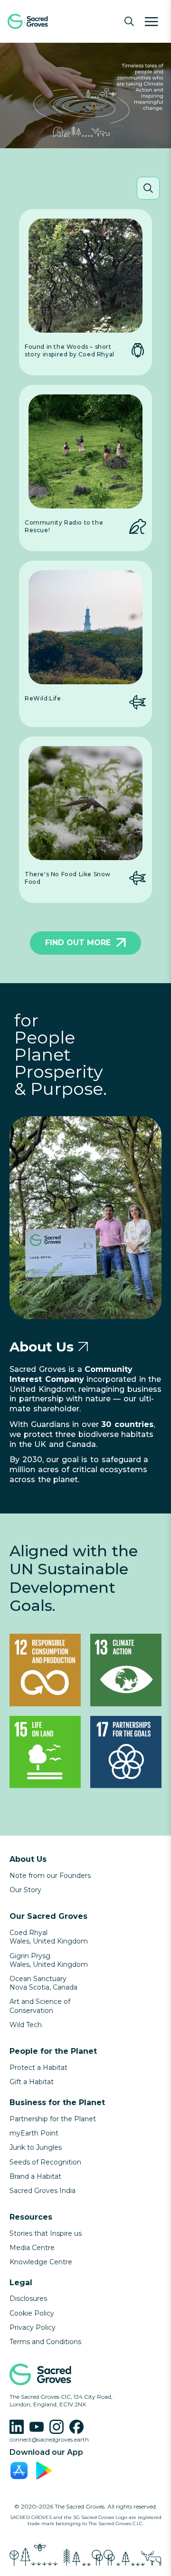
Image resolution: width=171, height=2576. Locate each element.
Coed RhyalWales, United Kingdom (49, 1937)
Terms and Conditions (45, 2342)
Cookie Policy (32, 2313)
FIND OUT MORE (78, 943)
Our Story (25, 1890)
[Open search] (129, 21)
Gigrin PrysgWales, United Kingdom (49, 1960)
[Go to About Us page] (83, 1347)
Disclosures (28, 2298)
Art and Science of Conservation (40, 2006)
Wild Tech (26, 2025)
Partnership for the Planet (53, 2119)
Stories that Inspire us (46, 2233)
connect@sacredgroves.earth (49, 2439)
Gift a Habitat (32, 2082)
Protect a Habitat (38, 2068)
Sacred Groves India (43, 2191)
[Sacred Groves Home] (43, 21)
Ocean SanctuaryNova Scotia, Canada (43, 1983)
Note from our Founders (50, 1876)
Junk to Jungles (36, 2147)
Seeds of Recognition (45, 2162)
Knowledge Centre (41, 2262)
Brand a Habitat (35, 2176)
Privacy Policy (33, 2327)
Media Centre (32, 2248)
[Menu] (152, 21)
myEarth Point (34, 2133)
